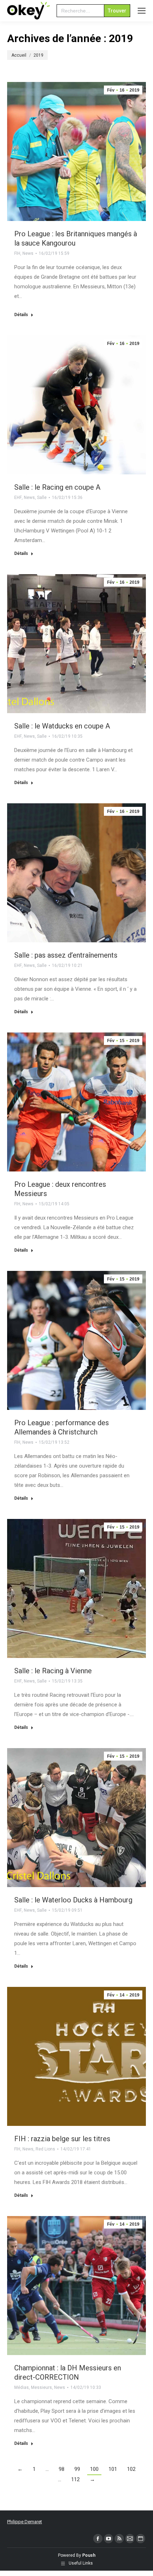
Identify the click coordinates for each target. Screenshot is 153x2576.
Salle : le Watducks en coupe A (62, 726)
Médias (22, 2387)
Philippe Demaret (25, 2522)
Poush (89, 2555)
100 (94, 2469)
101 (113, 2469)
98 (62, 2469)
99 (77, 2469)
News (28, 253)
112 (75, 2479)
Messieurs (41, 2387)
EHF (18, 498)
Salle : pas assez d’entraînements (66, 955)
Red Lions (45, 2149)
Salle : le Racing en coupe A (57, 487)
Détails (21, 315)
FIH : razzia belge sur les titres (62, 2139)
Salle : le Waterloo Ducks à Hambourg (73, 1900)
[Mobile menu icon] (142, 11)
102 (131, 2469)
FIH (17, 253)
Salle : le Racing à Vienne (53, 1671)
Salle (42, 498)
